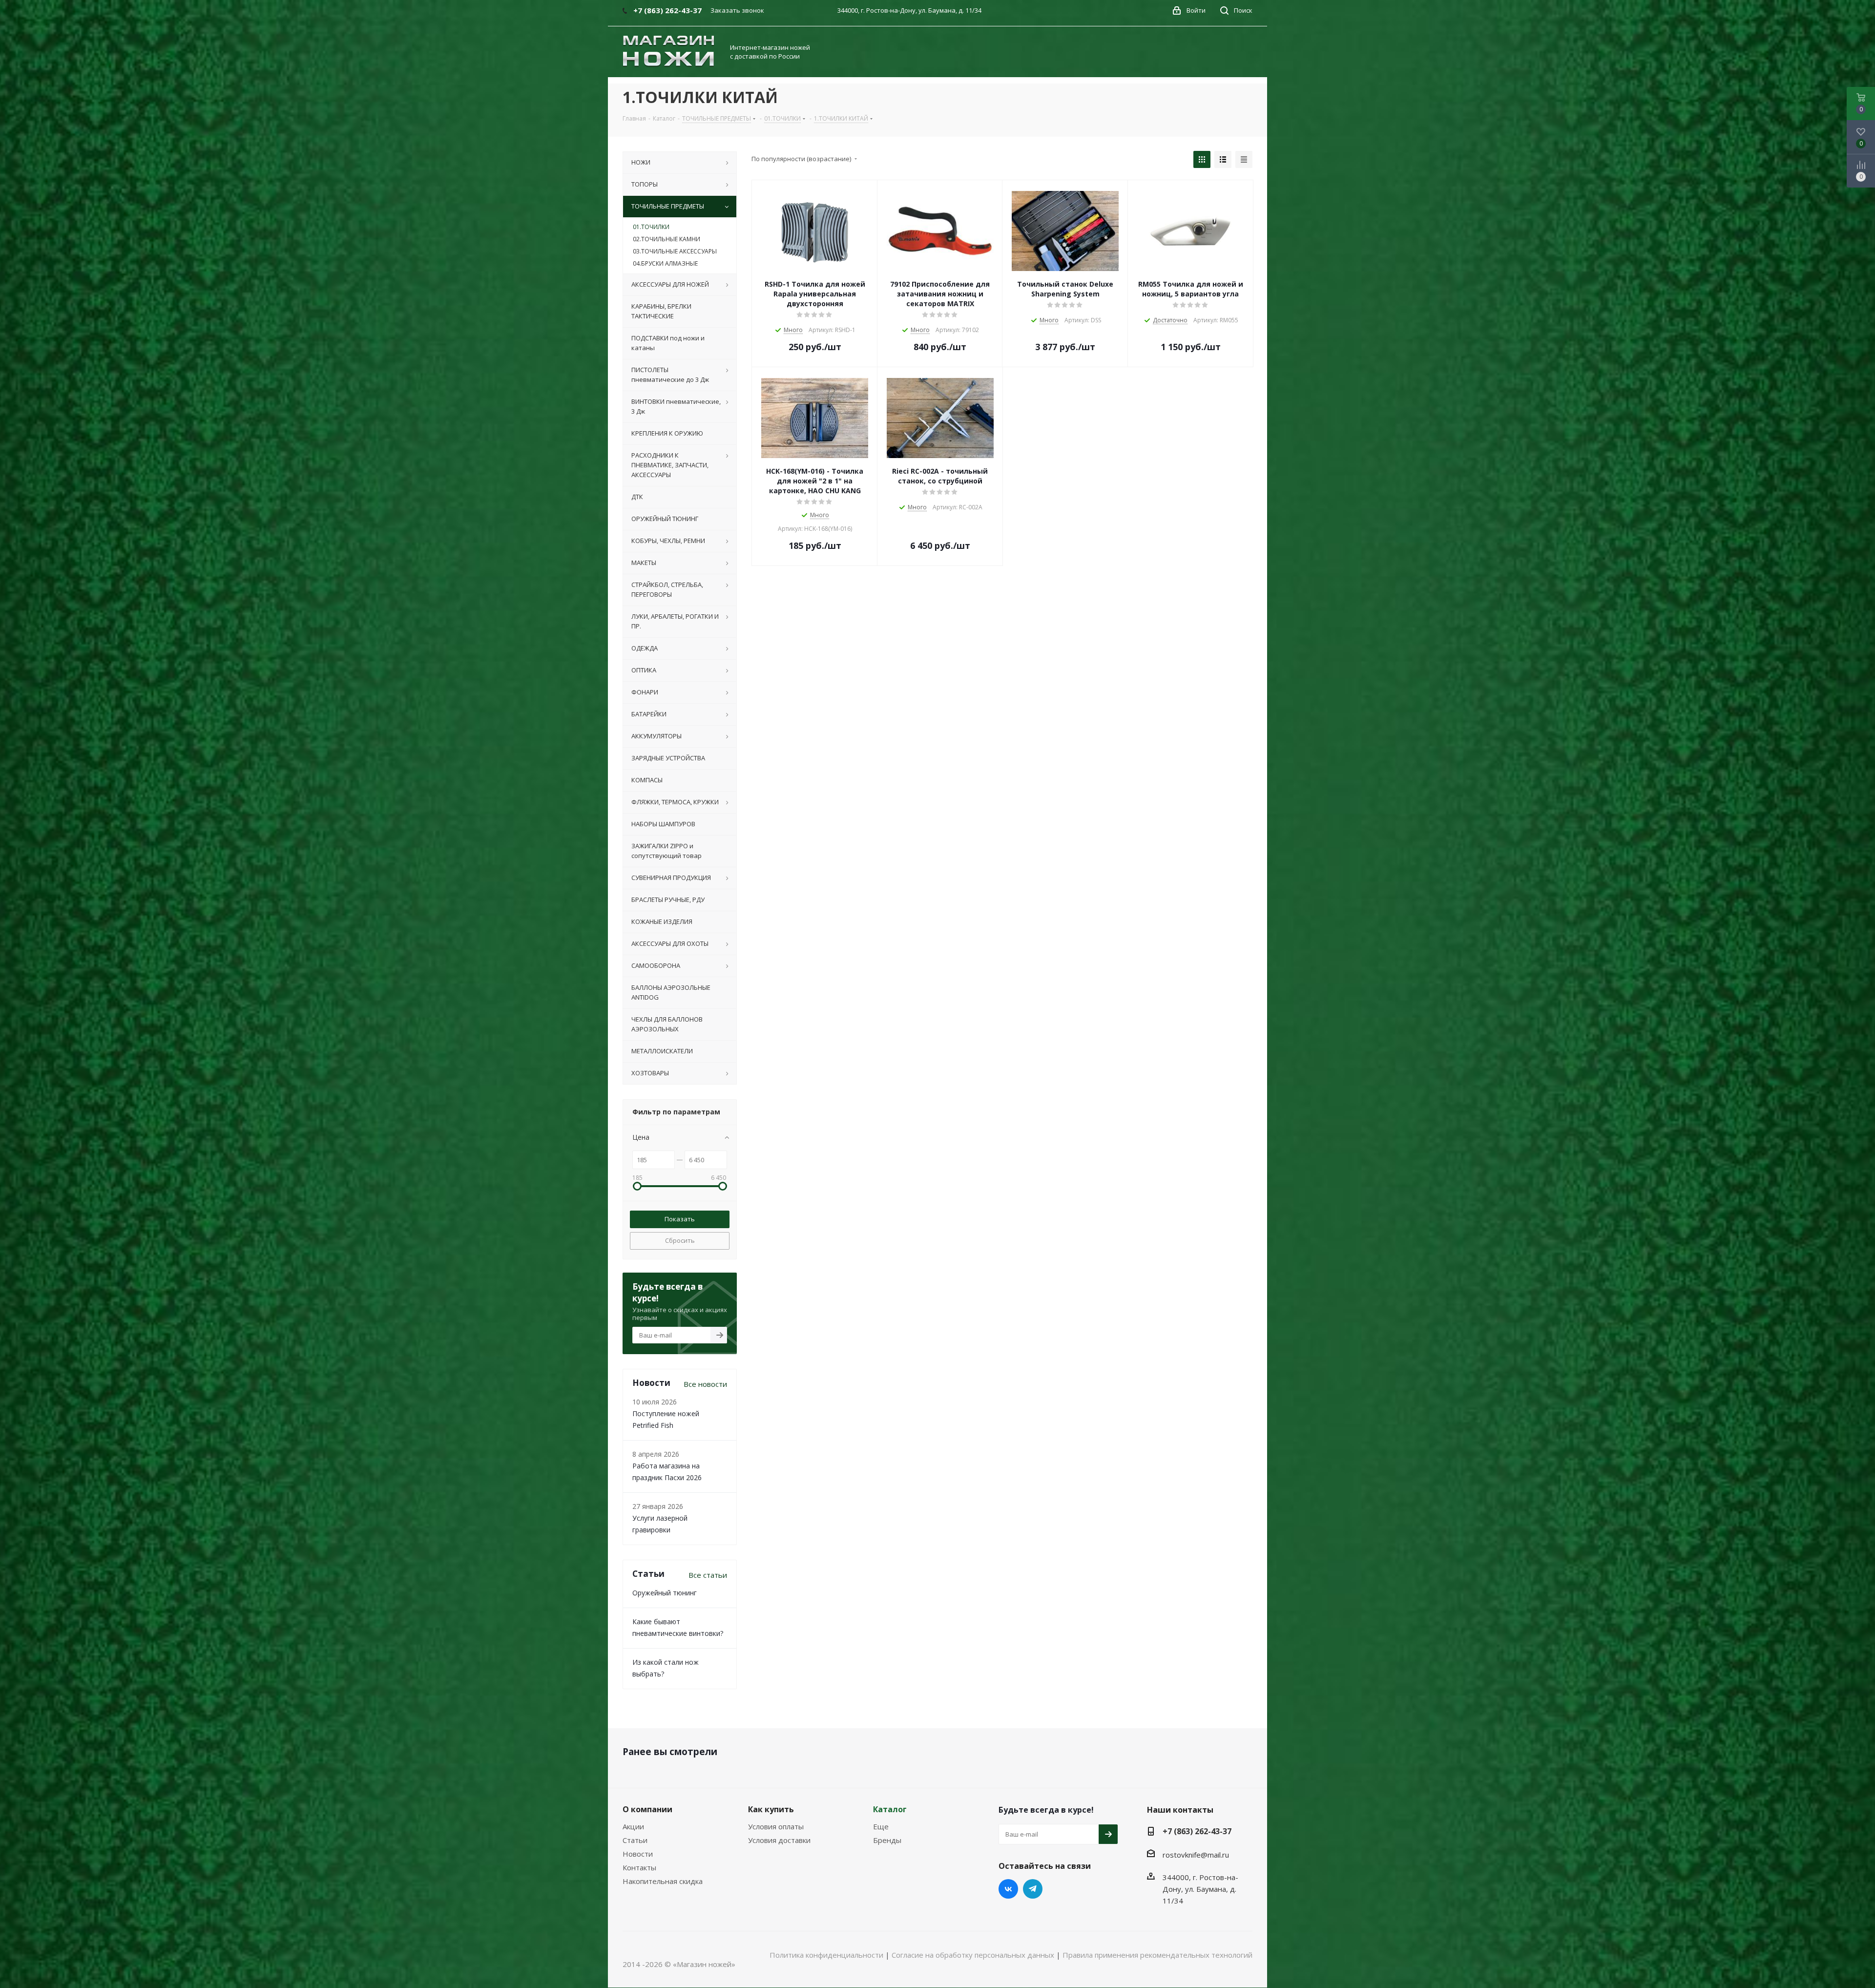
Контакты (639, 1867)
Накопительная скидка (663, 1881)
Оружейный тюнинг (665, 1593)
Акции (633, 1826)
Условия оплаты (776, 1826)
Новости (638, 1854)
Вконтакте (1008, 1889)
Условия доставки (779, 1840)
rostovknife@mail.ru (1196, 1855)
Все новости (705, 1384)
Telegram (1033, 1889)
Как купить (771, 1809)
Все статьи (708, 1575)
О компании (647, 1809)
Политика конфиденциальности (826, 1955)
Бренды (887, 1840)
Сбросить (680, 1240)
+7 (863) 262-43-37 (1197, 1831)
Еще (881, 1826)
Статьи (635, 1840)
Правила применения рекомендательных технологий (1157, 1955)
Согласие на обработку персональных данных (973, 1955)
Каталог (890, 1809)
